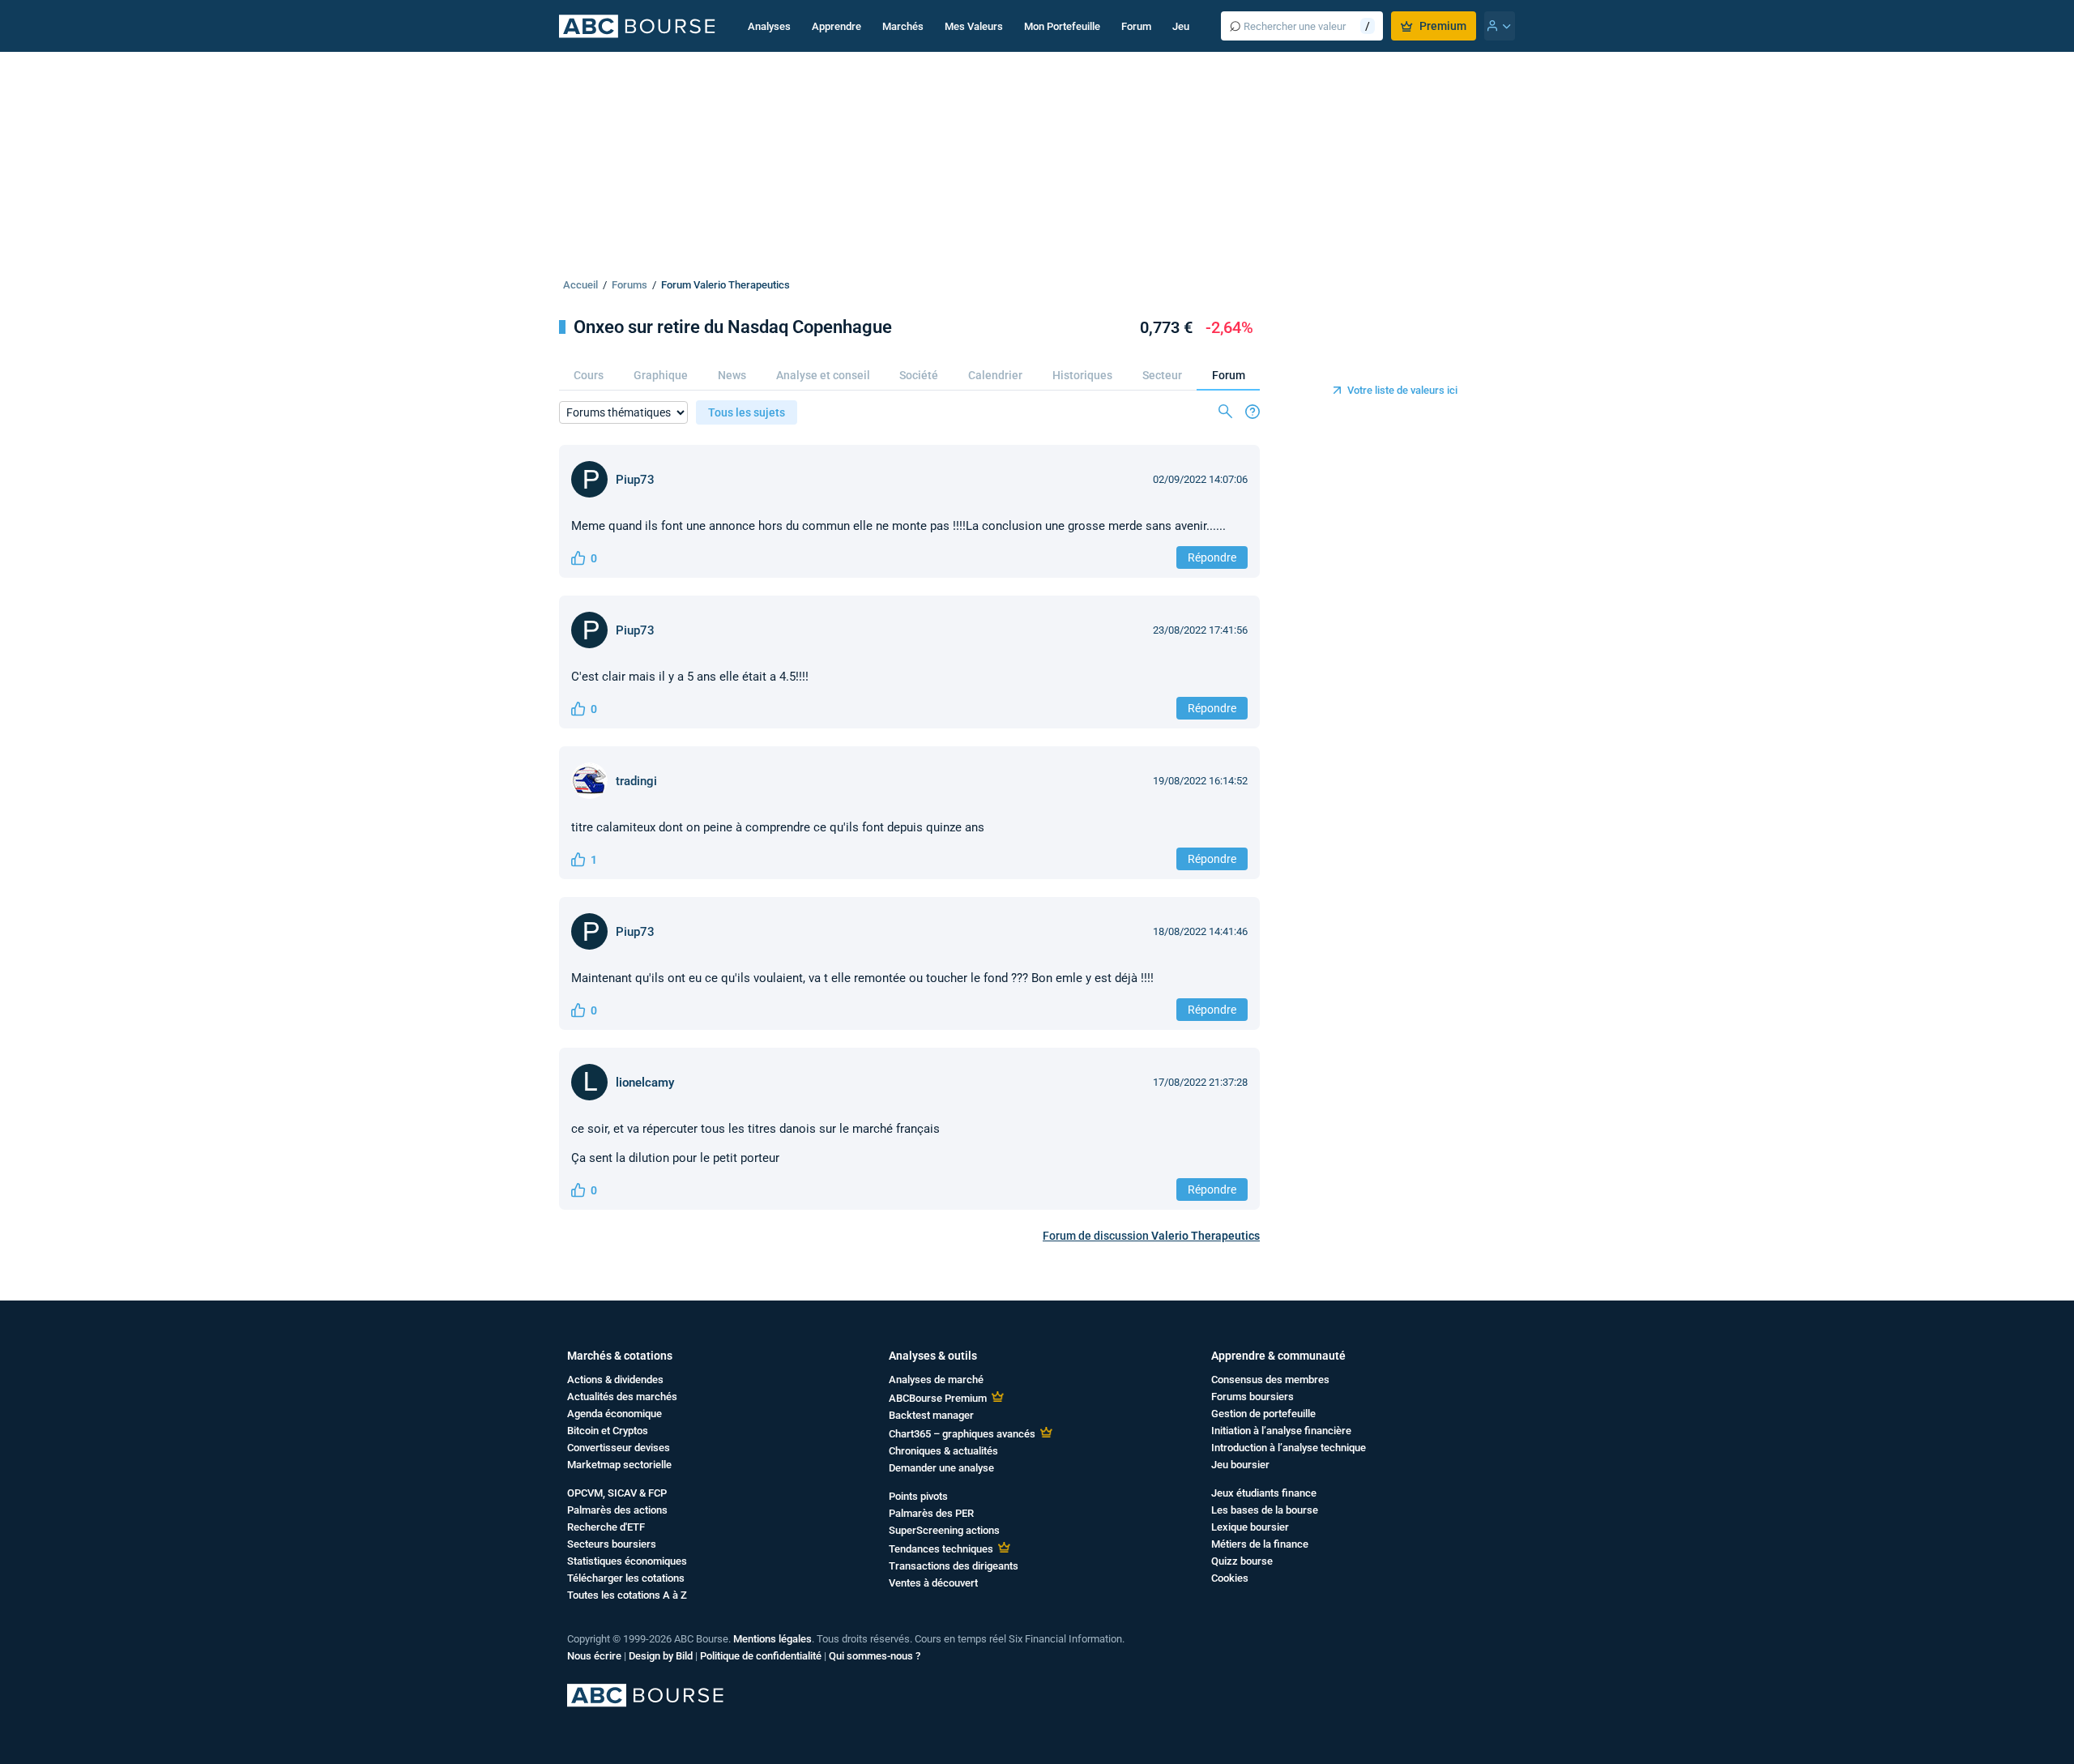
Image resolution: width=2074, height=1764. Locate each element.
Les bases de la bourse (1265, 1510)
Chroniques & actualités (943, 1451)
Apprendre (836, 26)
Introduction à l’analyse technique (1289, 1448)
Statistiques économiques (627, 1561)
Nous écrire (594, 1656)
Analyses (769, 26)
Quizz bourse (1242, 1561)
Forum (1136, 26)
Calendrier (995, 375)
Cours (589, 375)
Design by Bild (661, 1656)
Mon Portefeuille (1062, 26)
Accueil (580, 285)
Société (919, 375)
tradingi (636, 781)
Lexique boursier (1250, 1527)
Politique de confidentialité (761, 1656)
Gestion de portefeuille (1263, 1414)
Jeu (1181, 26)
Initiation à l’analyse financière (1281, 1431)
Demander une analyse (941, 1468)
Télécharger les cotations (626, 1578)
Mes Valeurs (974, 26)
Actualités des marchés (622, 1397)
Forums (629, 285)
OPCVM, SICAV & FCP (617, 1493)
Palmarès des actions (617, 1510)
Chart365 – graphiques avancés (962, 1434)
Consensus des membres (1270, 1380)
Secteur (1162, 375)
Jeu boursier (1240, 1465)
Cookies (1230, 1578)
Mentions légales (772, 1639)
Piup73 (635, 480)
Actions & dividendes (615, 1380)
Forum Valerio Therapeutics (725, 285)
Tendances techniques (941, 1549)
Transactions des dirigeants (954, 1566)
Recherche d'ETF (606, 1527)
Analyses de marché (936, 1380)
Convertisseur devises (619, 1448)
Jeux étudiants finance (1264, 1493)
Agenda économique (615, 1414)
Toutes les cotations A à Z (627, 1595)
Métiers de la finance (1260, 1544)
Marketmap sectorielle (619, 1465)
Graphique (661, 375)
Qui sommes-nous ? (875, 1656)
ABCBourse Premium (938, 1398)
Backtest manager (931, 1415)
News (732, 375)
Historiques (1082, 375)
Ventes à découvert (933, 1583)
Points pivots (918, 1496)
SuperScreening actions (944, 1530)
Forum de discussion (1151, 1236)
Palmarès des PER (931, 1513)
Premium (1443, 26)
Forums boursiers (1253, 1397)
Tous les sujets (747, 412)
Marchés (903, 26)
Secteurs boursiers (612, 1544)
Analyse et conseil (823, 375)
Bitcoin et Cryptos (608, 1431)
